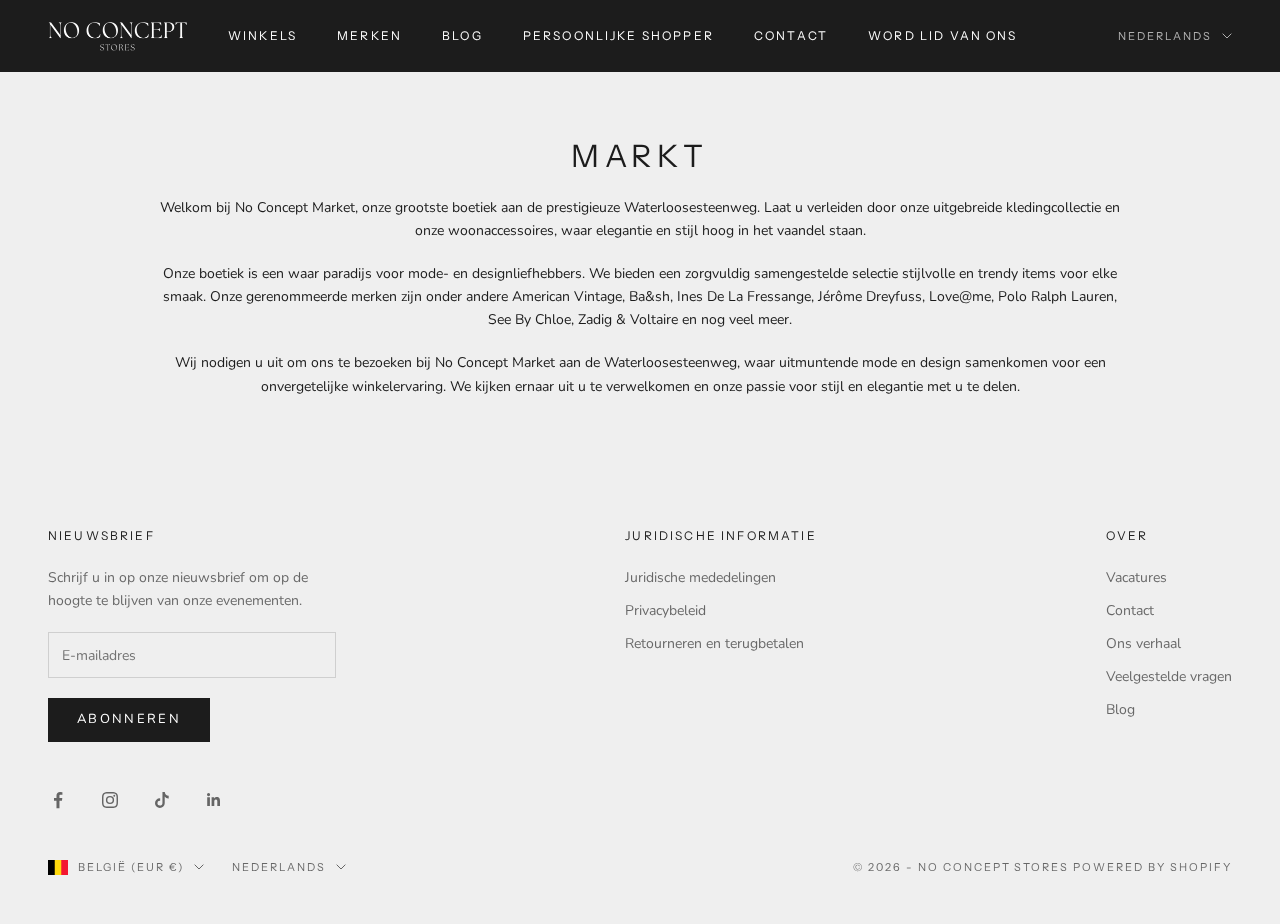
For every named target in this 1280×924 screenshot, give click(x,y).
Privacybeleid (665, 610)
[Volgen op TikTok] (162, 800)
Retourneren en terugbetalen (714, 643)
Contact (791, 35)
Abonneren (129, 719)
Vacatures (1136, 577)
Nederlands (1165, 36)
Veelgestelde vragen (1169, 676)
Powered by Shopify (1152, 867)
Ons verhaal (1143, 643)
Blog (462, 35)
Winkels (262, 35)
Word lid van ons (943, 35)
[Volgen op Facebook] (58, 800)
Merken (369, 35)
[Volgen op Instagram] (110, 800)
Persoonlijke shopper (618, 35)
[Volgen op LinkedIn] (214, 800)
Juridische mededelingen (700, 577)
